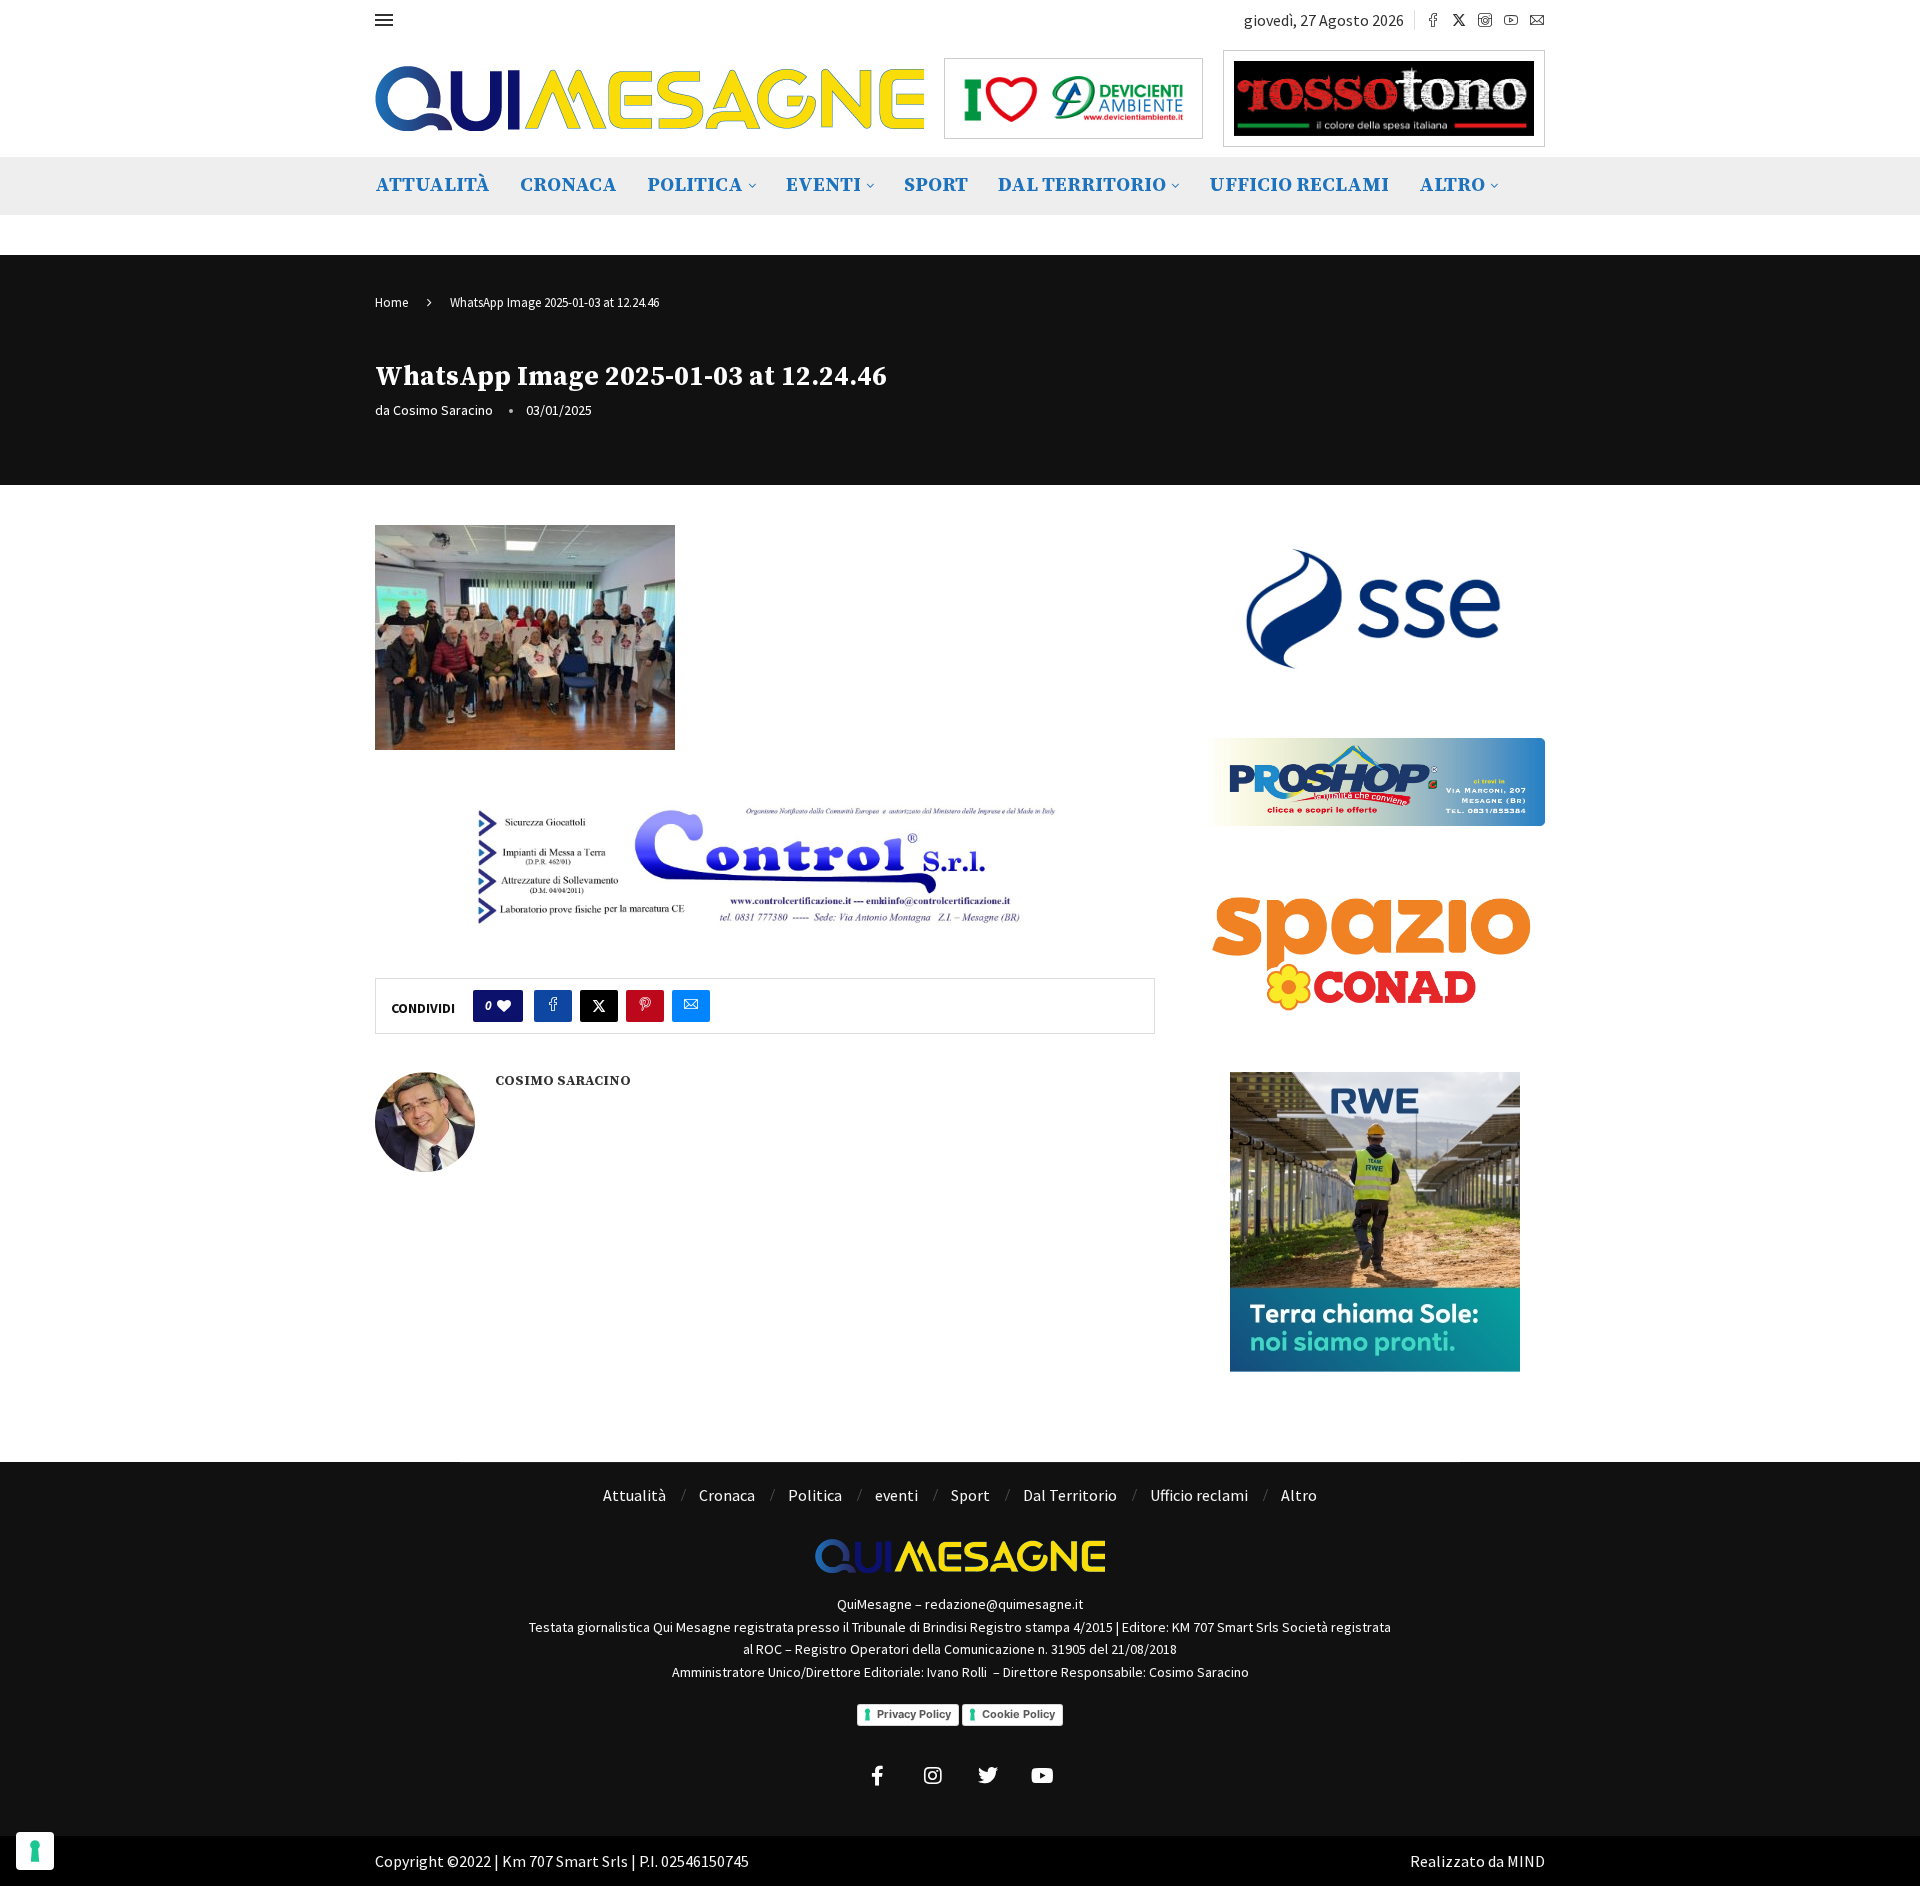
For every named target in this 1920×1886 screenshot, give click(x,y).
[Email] (1537, 20)
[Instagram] (1485, 20)
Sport (936, 185)
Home (391, 302)
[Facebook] (1433, 20)
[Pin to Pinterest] (645, 1006)
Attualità (432, 185)
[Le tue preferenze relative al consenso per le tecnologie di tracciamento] (35, 1851)
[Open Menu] (384, 20)
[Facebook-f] (878, 1776)
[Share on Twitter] (599, 1006)
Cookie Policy (1018, 1714)
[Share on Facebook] (553, 1006)
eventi (823, 185)
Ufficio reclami (1299, 185)
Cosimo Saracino (443, 410)
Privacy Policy (914, 1714)
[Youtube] (1511, 20)
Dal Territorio (1082, 185)
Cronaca (568, 185)
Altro (1452, 185)
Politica (695, 185)
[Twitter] (1459, 20)
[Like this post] (504, 1006)
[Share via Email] (691, 1006)
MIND (1526, 1861)
